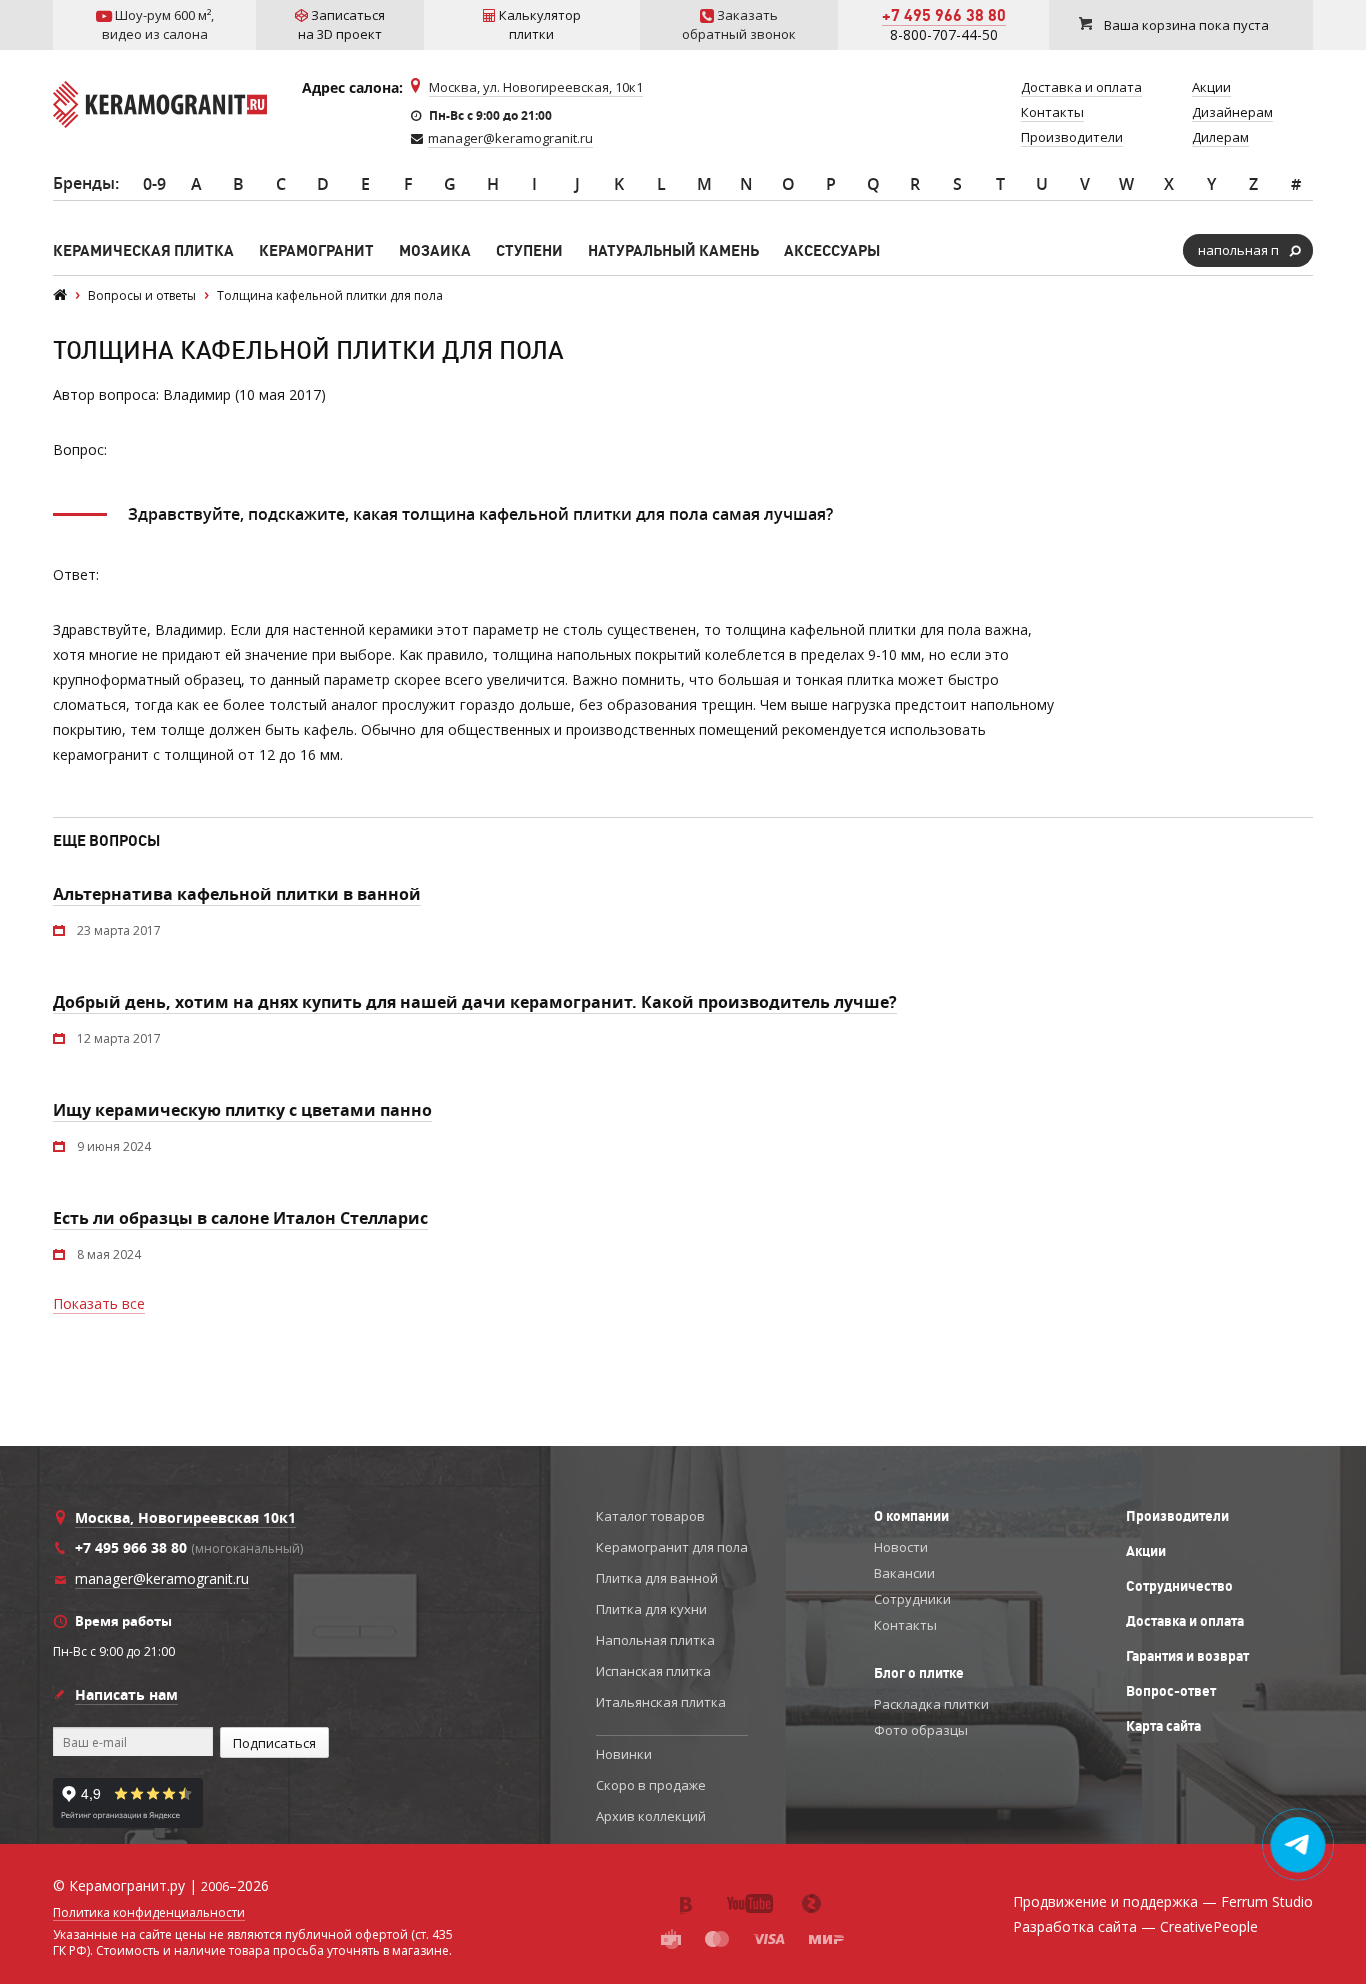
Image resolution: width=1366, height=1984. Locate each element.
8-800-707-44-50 (944, 34)
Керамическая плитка (143, 250)
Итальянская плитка (661, 1702)
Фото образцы (921, 1730)
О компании (911, 1516)
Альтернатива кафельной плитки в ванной (237, 894)
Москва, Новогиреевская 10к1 (185, 1517)
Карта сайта (1163, 1726)
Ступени (529, 250)
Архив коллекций (651, 1816)
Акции (1146, 1551)
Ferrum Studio (1267, 1901)
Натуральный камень (673, 250)
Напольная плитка (655, 1640)
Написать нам (126, 1694)
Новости (901, 1547)
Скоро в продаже (651, 1785)
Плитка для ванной (657, 1578)
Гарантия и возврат (1187, 1656)
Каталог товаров (650, 1516)
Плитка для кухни (651, 1609)
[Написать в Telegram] (1298, 1845)
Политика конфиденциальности (149, 1913)
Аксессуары (832, 250)
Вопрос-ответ (1171, 1691)
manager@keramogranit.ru (510, 138)
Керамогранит (316, 250)
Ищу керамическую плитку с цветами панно (242, 1110)
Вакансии (904, 1573)
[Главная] (60, 295)
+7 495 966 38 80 (944, 15)
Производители (1177, 1516)
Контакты (905, 1625)
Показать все (99, 1303)
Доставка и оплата (1185, 1621)
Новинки (624, 1754)
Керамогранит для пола (672, 1547)
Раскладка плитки (931, 1704)
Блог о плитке (919, 1673)
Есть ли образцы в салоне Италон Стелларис (240, 1218)
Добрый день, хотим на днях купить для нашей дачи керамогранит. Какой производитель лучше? (475, 1002)
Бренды (84, 183)
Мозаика (435, 250)
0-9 (154, 184)
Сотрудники (912, 1599)
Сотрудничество (1179, 1586)
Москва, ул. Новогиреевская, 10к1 (536, 87)
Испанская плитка (653, 1671)
